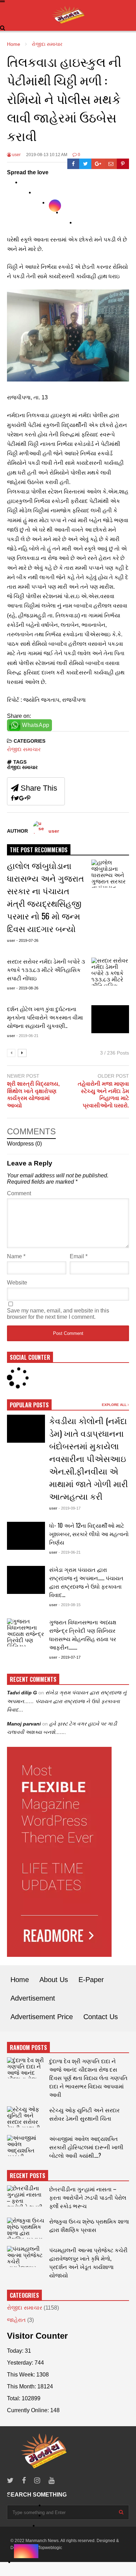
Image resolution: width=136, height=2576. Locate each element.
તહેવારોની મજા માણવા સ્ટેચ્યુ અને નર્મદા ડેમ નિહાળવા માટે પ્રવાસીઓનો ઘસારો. (103, 1095)
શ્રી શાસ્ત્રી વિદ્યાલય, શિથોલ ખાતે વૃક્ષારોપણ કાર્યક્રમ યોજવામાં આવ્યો (33, 1095)
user (16, 155)
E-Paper (91, 1980)
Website (17, 1283)
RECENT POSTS (28, 2176)
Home (20, 1980)
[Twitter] (85, 164)
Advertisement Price (42, 2017)
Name (16, 1256)
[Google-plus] (98, 164)
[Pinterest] (123, 164)
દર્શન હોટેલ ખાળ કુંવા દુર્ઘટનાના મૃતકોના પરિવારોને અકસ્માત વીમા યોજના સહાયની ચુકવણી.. (45, 1017)
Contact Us (101, 2017)
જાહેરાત (16, 2320)
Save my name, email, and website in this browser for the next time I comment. (58, 1314)
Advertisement (33, 1998)
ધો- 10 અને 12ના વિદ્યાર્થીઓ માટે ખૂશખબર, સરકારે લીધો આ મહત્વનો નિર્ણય (89, 1534)
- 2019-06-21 (27, 1036)
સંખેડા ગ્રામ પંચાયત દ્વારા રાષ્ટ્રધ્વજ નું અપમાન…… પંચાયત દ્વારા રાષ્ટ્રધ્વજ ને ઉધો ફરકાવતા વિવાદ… (86, 1582)
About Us (54, 1980)
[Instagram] (37, 2481)
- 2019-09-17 (70, 1508)
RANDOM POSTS (28, 2047)
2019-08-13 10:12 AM (47, 155)
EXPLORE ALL (115, 1405)
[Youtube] (51, 2481)
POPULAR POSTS (29, 1405)
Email (79, 1256)
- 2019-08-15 (70, 1605)
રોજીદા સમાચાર (24, 749)
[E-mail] (111, 164)
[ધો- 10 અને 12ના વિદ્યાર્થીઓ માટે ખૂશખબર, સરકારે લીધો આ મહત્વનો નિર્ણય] (26, 1536)
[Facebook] (73, 164)
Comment (19, 1193)
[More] (69, 215)
